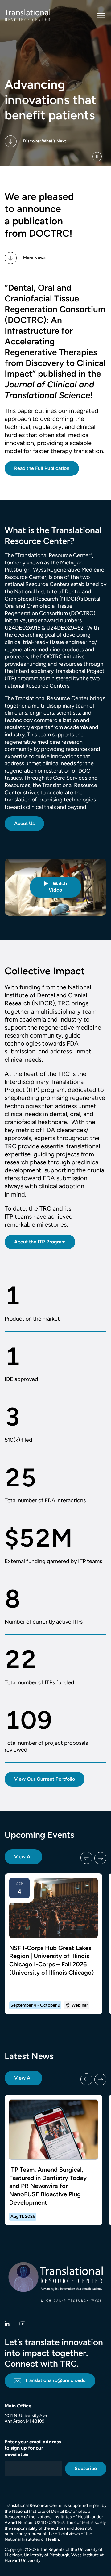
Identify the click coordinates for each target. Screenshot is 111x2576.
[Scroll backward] (87, 1858)
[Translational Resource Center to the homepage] (27, 15)
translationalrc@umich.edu (56, 2380)
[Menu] (101, 15)
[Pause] (97, 157)
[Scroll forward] (100, 1858)
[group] (55, 1944)
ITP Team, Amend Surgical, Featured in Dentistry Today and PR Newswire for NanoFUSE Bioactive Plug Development (48, 2186)
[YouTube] (23, 2324)
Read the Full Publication (42, 468)
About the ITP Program (40, 1242)
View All (23, 1857)
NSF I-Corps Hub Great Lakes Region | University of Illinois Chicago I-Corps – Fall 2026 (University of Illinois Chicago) (51, 1960)
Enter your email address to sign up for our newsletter (33, 2448)
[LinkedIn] (7, 2324)
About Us (24, 823)
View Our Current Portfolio (45, 1779)
